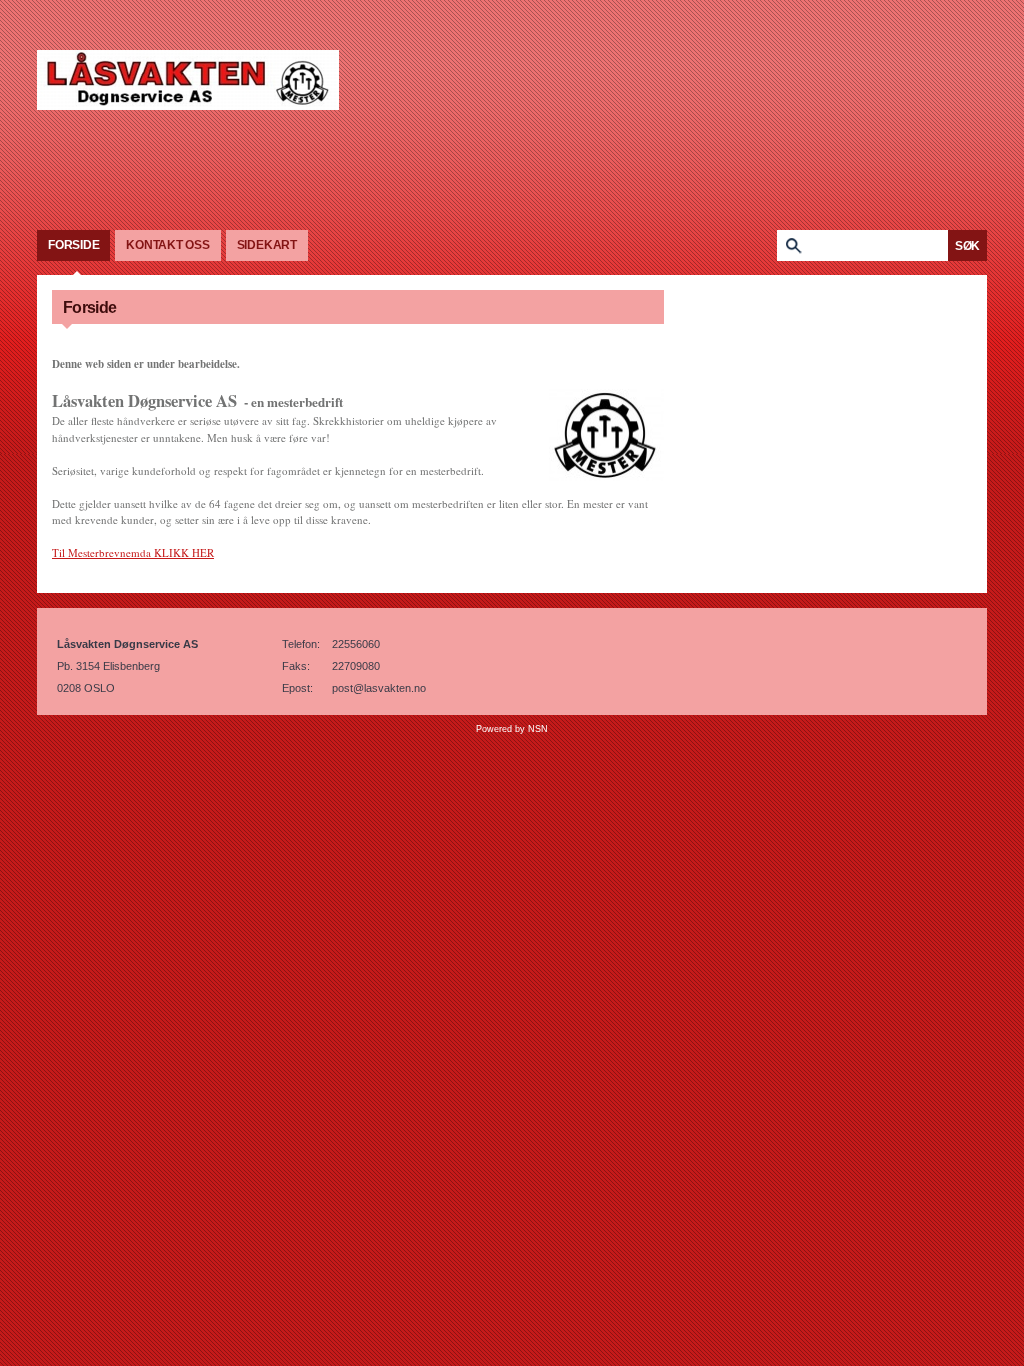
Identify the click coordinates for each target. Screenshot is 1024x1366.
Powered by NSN (512, 729)
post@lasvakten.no (379, 688)
